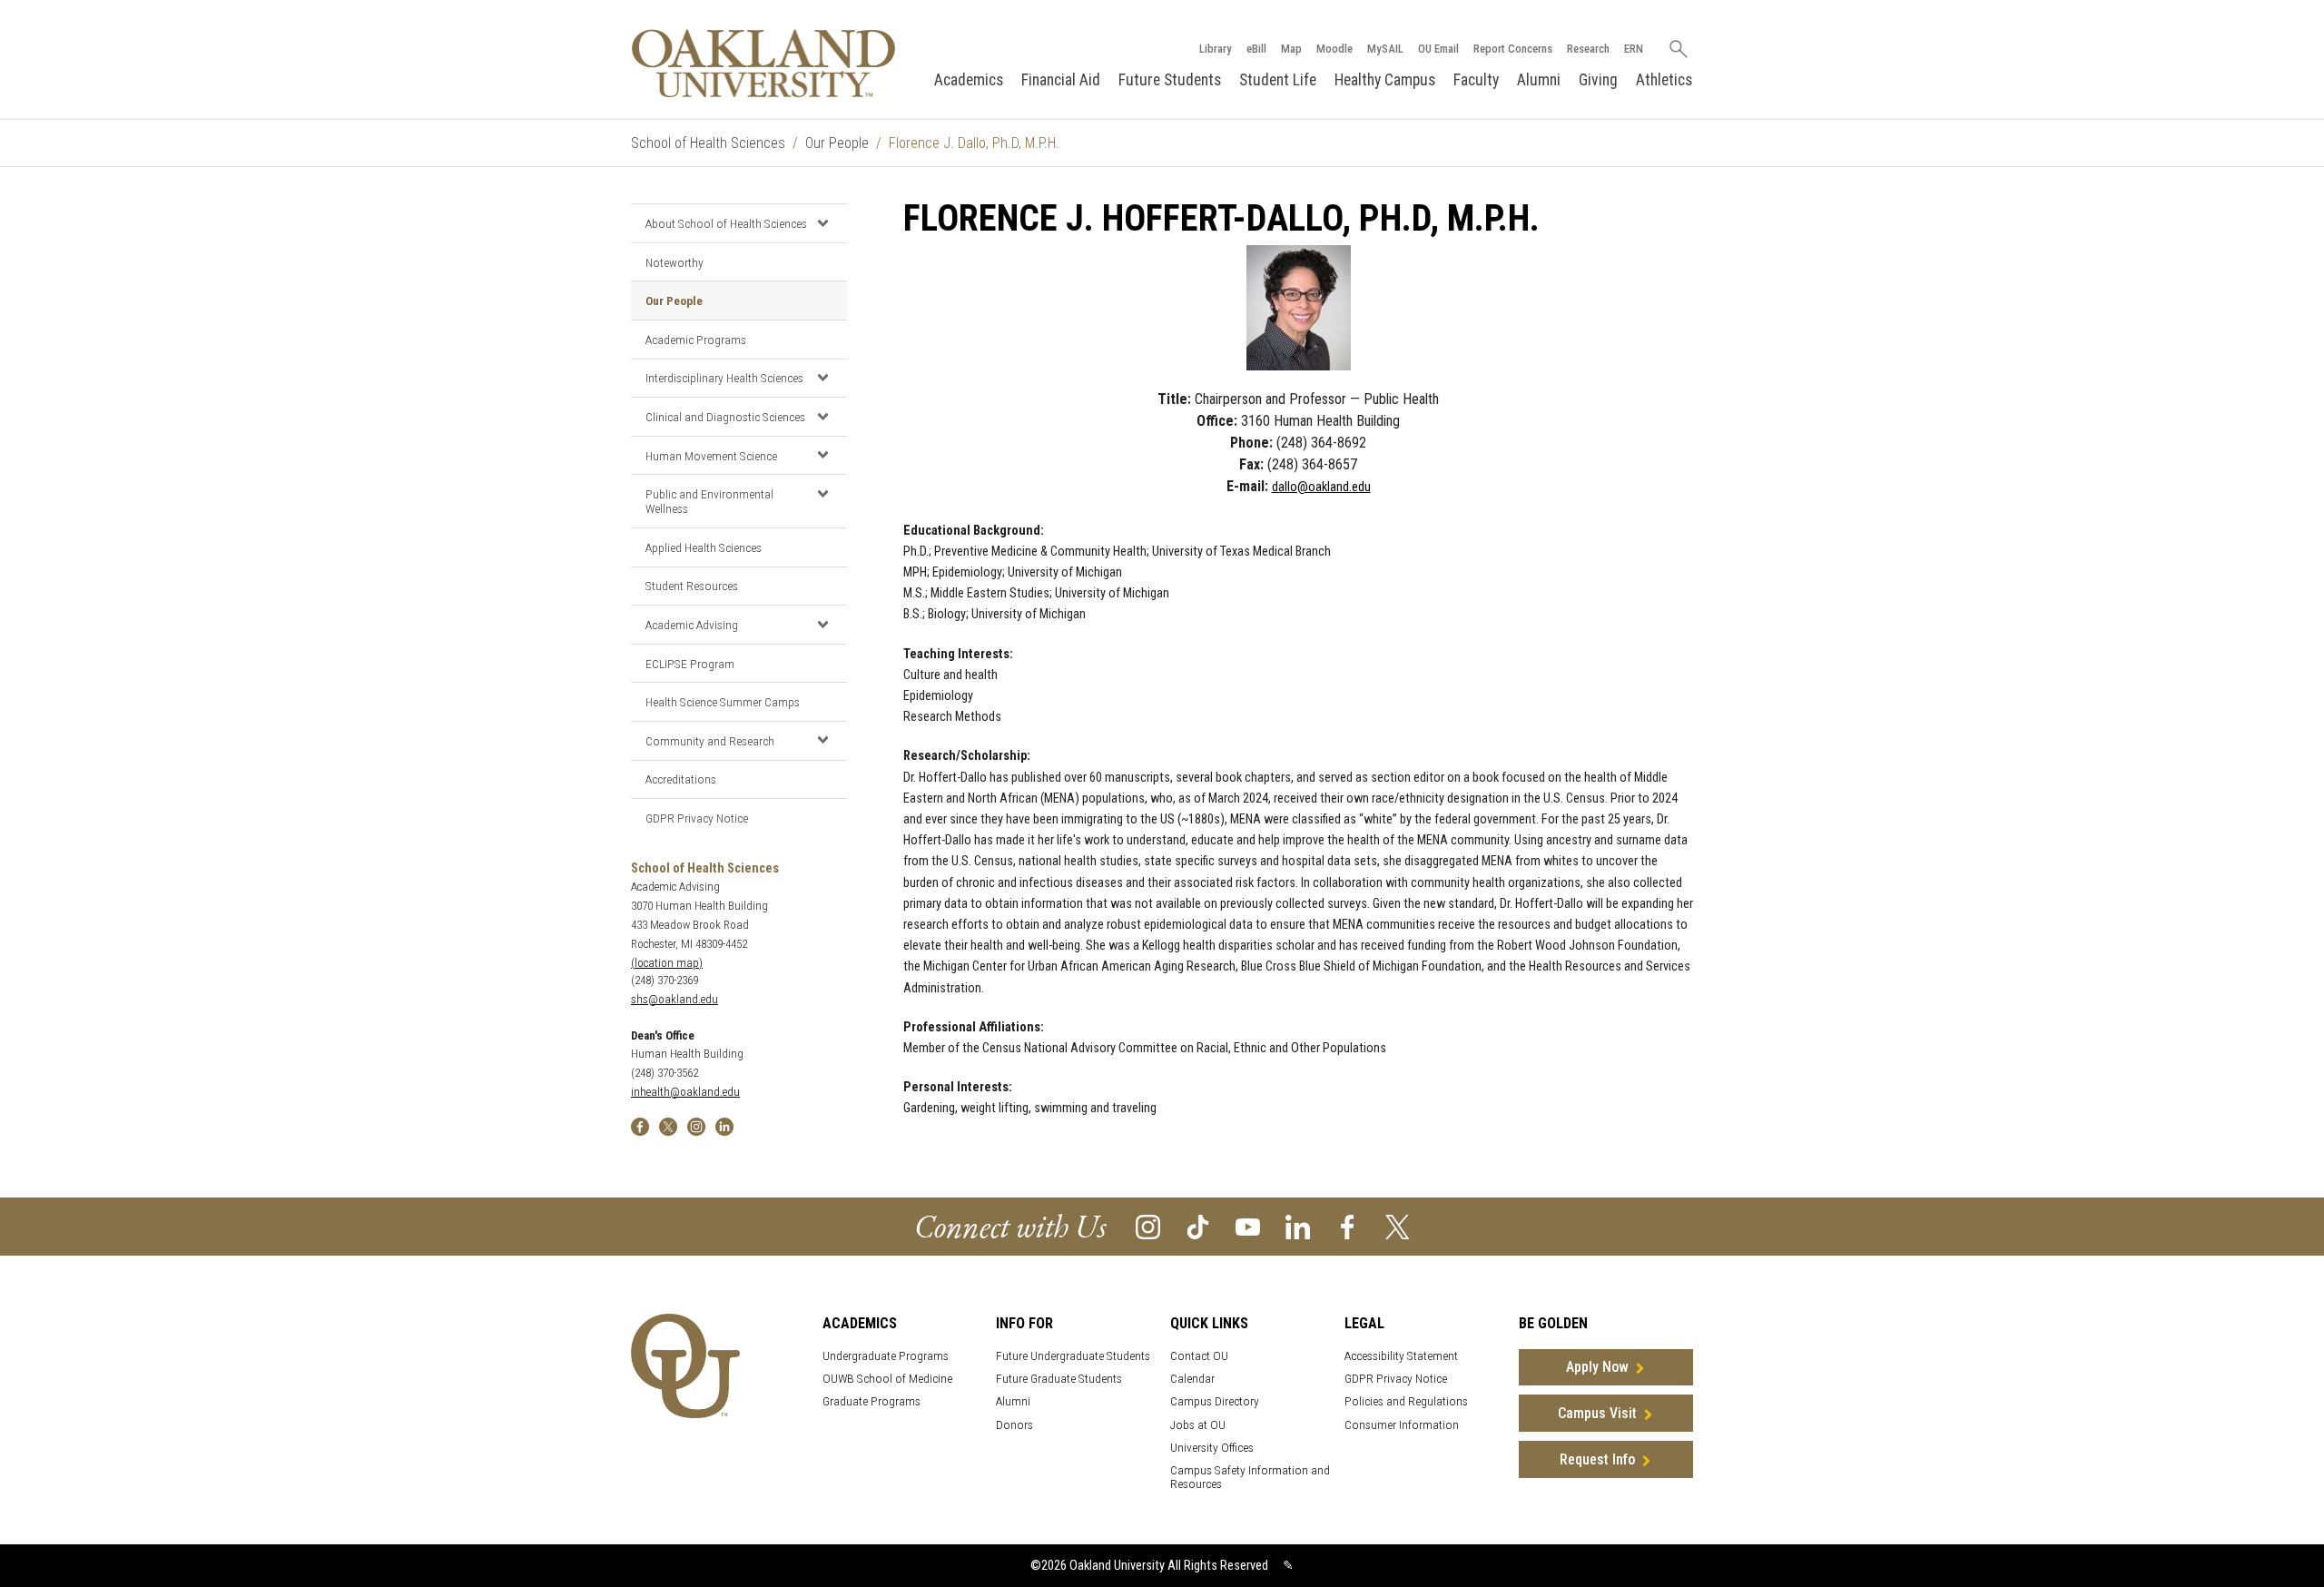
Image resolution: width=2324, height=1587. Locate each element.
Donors (1014, 1425)
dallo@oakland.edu (1321, 487)
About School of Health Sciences (726, 223)
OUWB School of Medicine (887, 1379)
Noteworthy (675, 262)
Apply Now (1597, 1367)
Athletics (1664, 80)
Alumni (1539, 80)
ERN (1634, 49)
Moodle (1334, 49)
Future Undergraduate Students (1073, 1356)
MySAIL (1385, 49)
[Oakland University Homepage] (763, 63)
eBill (1256, 49)
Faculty (1476, 80)
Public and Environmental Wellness (709, 501)
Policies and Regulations (1406, 1401)
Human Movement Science (711, 456)
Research (1588, 49)
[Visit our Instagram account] (1148, 1226)
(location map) (667, 963)
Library (1216, 49)
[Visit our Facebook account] (1348, 1226)
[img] (640, 1125)
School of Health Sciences (708, 143)
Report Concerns (1513, 49)
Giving (1598, 80)
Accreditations (681, 779)
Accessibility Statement (1401, 1356)
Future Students (1170, 80)
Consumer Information (1402, 1425)
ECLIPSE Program (690, 664)
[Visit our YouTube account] (1248, 1226)
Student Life (1278, 80)
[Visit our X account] (1398, 1226)
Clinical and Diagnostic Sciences (725, 417)
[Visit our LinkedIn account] (1298, 1226)
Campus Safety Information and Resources (1250, 1477)
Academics (969, 80)
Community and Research (710, 741)
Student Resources (692, 586)
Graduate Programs (871, 1401)
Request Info (1597, 1459)
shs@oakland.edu (675, 999)
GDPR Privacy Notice (697, 818)
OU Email (1438, 49)
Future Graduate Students (1059, 1379)
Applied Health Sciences (704, 547)
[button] (822, 222)
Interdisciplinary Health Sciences (724, 378)
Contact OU (1199, 1356)
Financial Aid (1061, 80)
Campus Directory (1215, 1401)
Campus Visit (1597, 1413)
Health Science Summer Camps (723, 702)
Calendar (1192, 1379)
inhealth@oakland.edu (685, 1092)
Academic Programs (696, 340)
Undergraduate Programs (886, 1356)
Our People (837, 143)
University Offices (1212, 1448)
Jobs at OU (1198, 1425)
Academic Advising (692, 625)
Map (1291, 49)
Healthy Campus (1385, 80)
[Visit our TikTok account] (1198, 1226)
